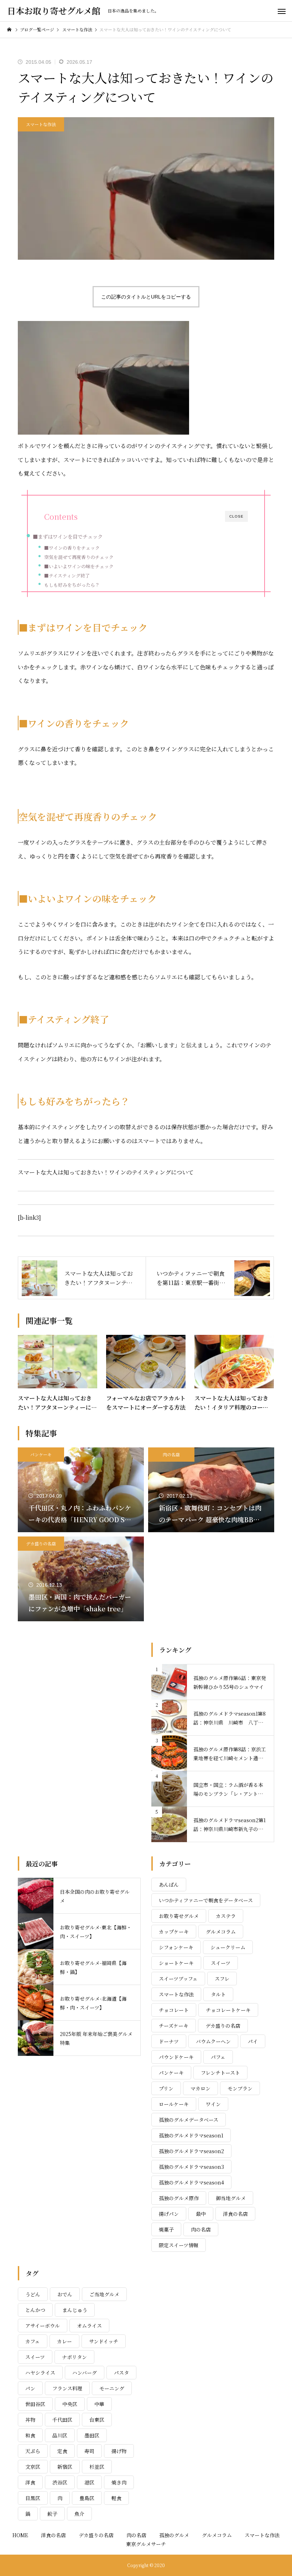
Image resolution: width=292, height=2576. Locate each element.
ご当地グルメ (104, 2294)
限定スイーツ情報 (179, 2245)
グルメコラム (221, 1932)
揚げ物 (119, 2451)
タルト (218, 1994)
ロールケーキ (174, 2104)
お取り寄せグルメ (179, 1916)
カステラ (226, 1916)
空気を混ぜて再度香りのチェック (79, 557)
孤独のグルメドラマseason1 (191, 2135)
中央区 (70, 2404)
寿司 (89, 2451)
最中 (201, 2214)
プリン (166, 2088)
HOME (20, 2535)
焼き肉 (119, 2482)
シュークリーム (228, 1947)
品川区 (60, 2435)
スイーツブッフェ (178, 1979)
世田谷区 (35, 2404)
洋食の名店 (235, 2214)
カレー (64, 2341)
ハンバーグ (85, 2373)
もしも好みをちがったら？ (72, 585)
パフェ (218, 2057)
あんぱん (169, 1885)
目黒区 (33, 2498)
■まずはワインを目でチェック (68, 536)
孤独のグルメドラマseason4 (191, 2182)
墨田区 (92, 2435)
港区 (89, 2482)
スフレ (222, 1979)
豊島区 (87, 2498)
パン (30, 2388)
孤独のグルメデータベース (189, 2120)
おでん (65, 2294)
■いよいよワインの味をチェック (79, 566)
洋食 (30, 2482)
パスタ (121, 2373)
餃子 (52, 2514)
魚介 (79, 2514)
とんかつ (35, 2310)
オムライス (89, 2326)
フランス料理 (67, 2388)
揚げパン (169, 2214)
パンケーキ (41, 1454)
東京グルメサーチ (146, 2544)
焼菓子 (166, 2229)
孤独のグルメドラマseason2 (191, 2151)
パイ (253, 2041)
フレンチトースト (220, 2073)
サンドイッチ (104, 2341)
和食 (30, 2435)
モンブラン (240, 2088)
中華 (99, 2404)
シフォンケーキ (176, 1947)
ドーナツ (169, 2041)
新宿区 (65, 2467)
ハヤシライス (40, 2373)
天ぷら (33, 2451)
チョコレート (174, 2010)
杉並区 (97, 2467)
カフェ (33, 2341)
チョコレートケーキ (228, 2010)
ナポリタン (74, 2357)
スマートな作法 (41, 124)
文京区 (33, 2467)
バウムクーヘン (213, 2041)
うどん (33, 2294)
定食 (62, 2451)
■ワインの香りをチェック (72, 548)
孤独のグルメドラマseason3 (191, 2167)
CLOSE (236, 516)
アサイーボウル (43, 2326)
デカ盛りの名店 (41, 1543)
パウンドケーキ (176, 2057)
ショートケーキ (176, 1963)
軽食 (116, 2498)
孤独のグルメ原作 (179, 2198)
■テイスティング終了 (67, 576)
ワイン (213, 2104)
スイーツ (221, 1963)
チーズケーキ (174, 2026)
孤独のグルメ (174, 2535)
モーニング (112, 2388)
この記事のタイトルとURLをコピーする (146, 297)
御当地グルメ (231, 2198)
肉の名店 (171, 1454)
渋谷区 (60, 2482)
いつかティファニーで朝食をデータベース (206, 1900)
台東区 (97, 2420)
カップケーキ (174, 1932)
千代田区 (62, 2420)
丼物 (30, 2420)
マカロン (200, 2088)
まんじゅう (75, 2310)
